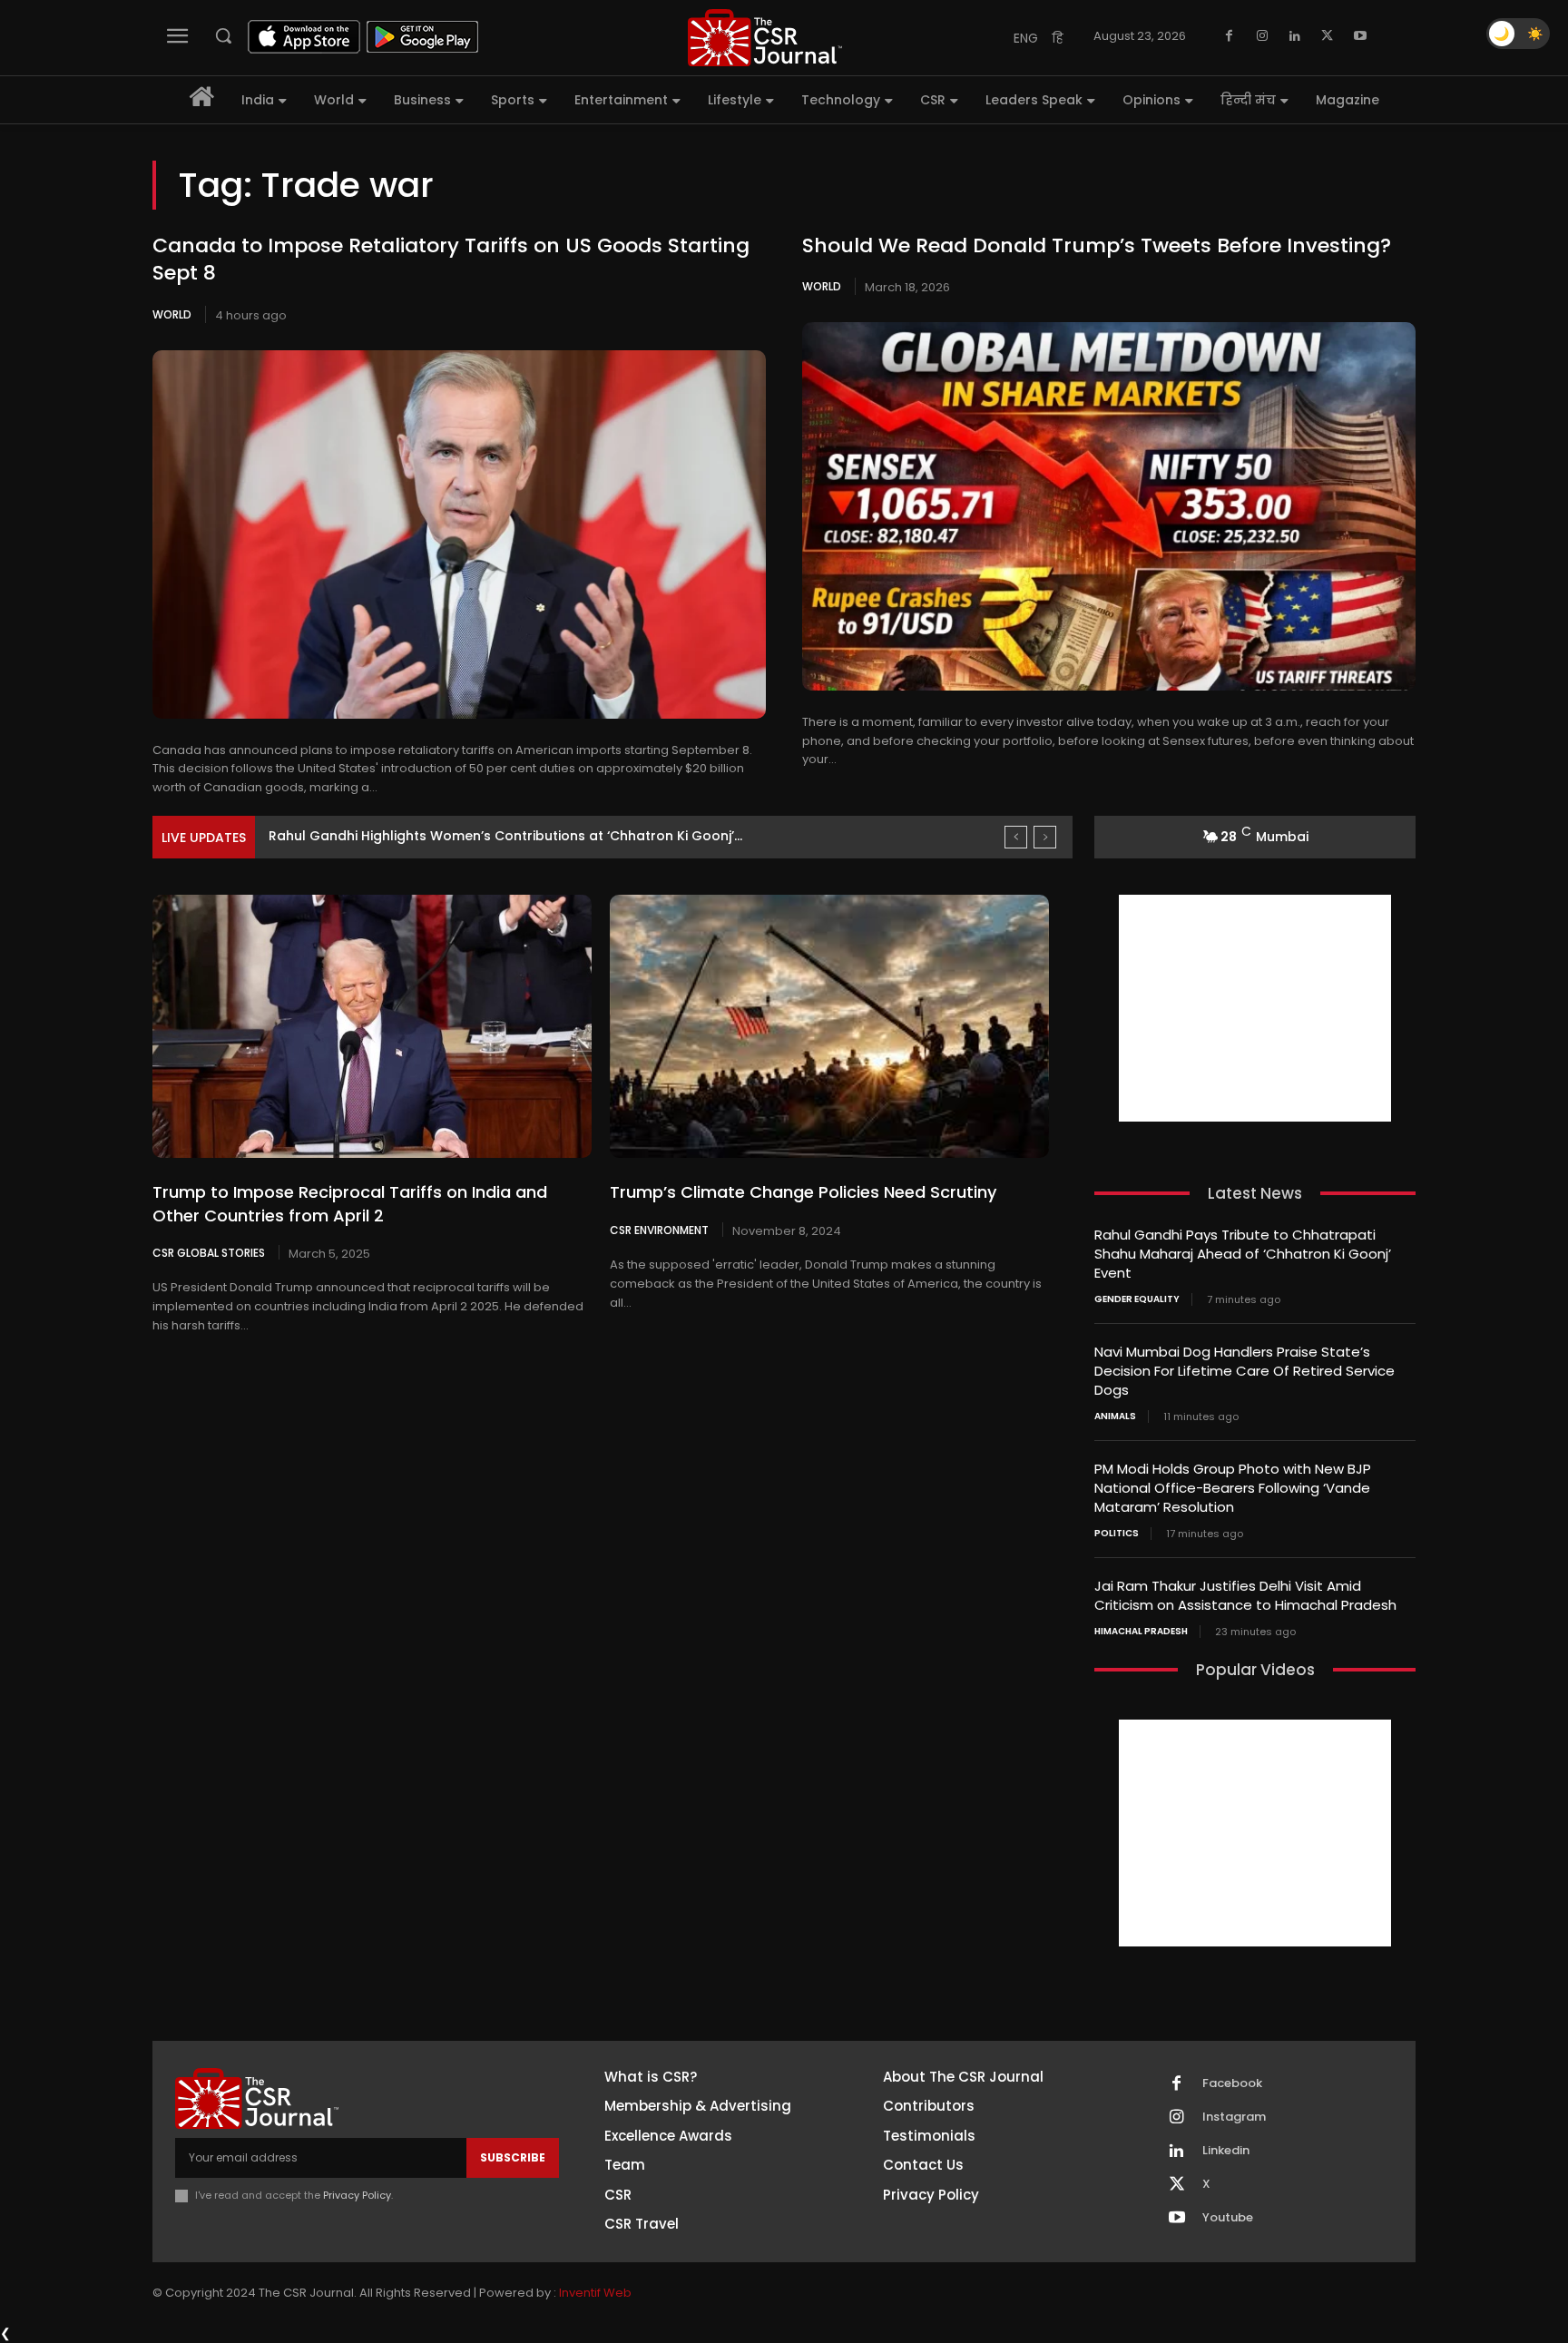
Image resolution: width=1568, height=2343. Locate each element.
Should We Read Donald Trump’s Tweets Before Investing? (1097, 245)
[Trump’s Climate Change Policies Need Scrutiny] (829, 1026)
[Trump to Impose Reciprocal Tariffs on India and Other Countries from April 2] (372, 1026)
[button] (223, 35)
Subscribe (513, 2157)
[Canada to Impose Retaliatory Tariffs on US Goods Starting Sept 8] (459, 534)
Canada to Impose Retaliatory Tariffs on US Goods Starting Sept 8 (451, 260)
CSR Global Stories (209, 1252)
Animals (1115, 1417)
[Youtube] (1360, 36)
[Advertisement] (1255, 1008)
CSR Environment (659, 1230)
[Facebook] (1230, 36)
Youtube (1228, 2218)
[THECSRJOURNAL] (765, 38)
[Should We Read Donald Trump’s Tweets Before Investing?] (1109, 506)
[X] (1328, 36)
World (172, 314)
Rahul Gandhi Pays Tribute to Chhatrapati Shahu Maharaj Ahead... (486, 836)
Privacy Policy (357, 2195)
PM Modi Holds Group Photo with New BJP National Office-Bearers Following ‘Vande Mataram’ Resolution (1233, 1488)
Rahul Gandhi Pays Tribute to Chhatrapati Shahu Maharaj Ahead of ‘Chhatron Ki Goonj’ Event (1243, 1254)
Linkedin (1226, 2151)
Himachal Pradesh (1141, 1632)
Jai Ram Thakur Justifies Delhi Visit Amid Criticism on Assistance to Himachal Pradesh (1245, 1595)
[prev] (1016, 837)
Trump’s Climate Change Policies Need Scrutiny (803, 1192)
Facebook (1232, 2083)
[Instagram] (1262, 36)
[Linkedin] (1295, 36)
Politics (1117, 1534)
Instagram (1234, 2117)
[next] (1045, 837)
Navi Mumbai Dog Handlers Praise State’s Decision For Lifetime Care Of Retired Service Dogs (1245, 1371)
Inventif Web (595, 2293)
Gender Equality (1137, 1299)
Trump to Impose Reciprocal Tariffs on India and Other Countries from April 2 (350, 1203)
